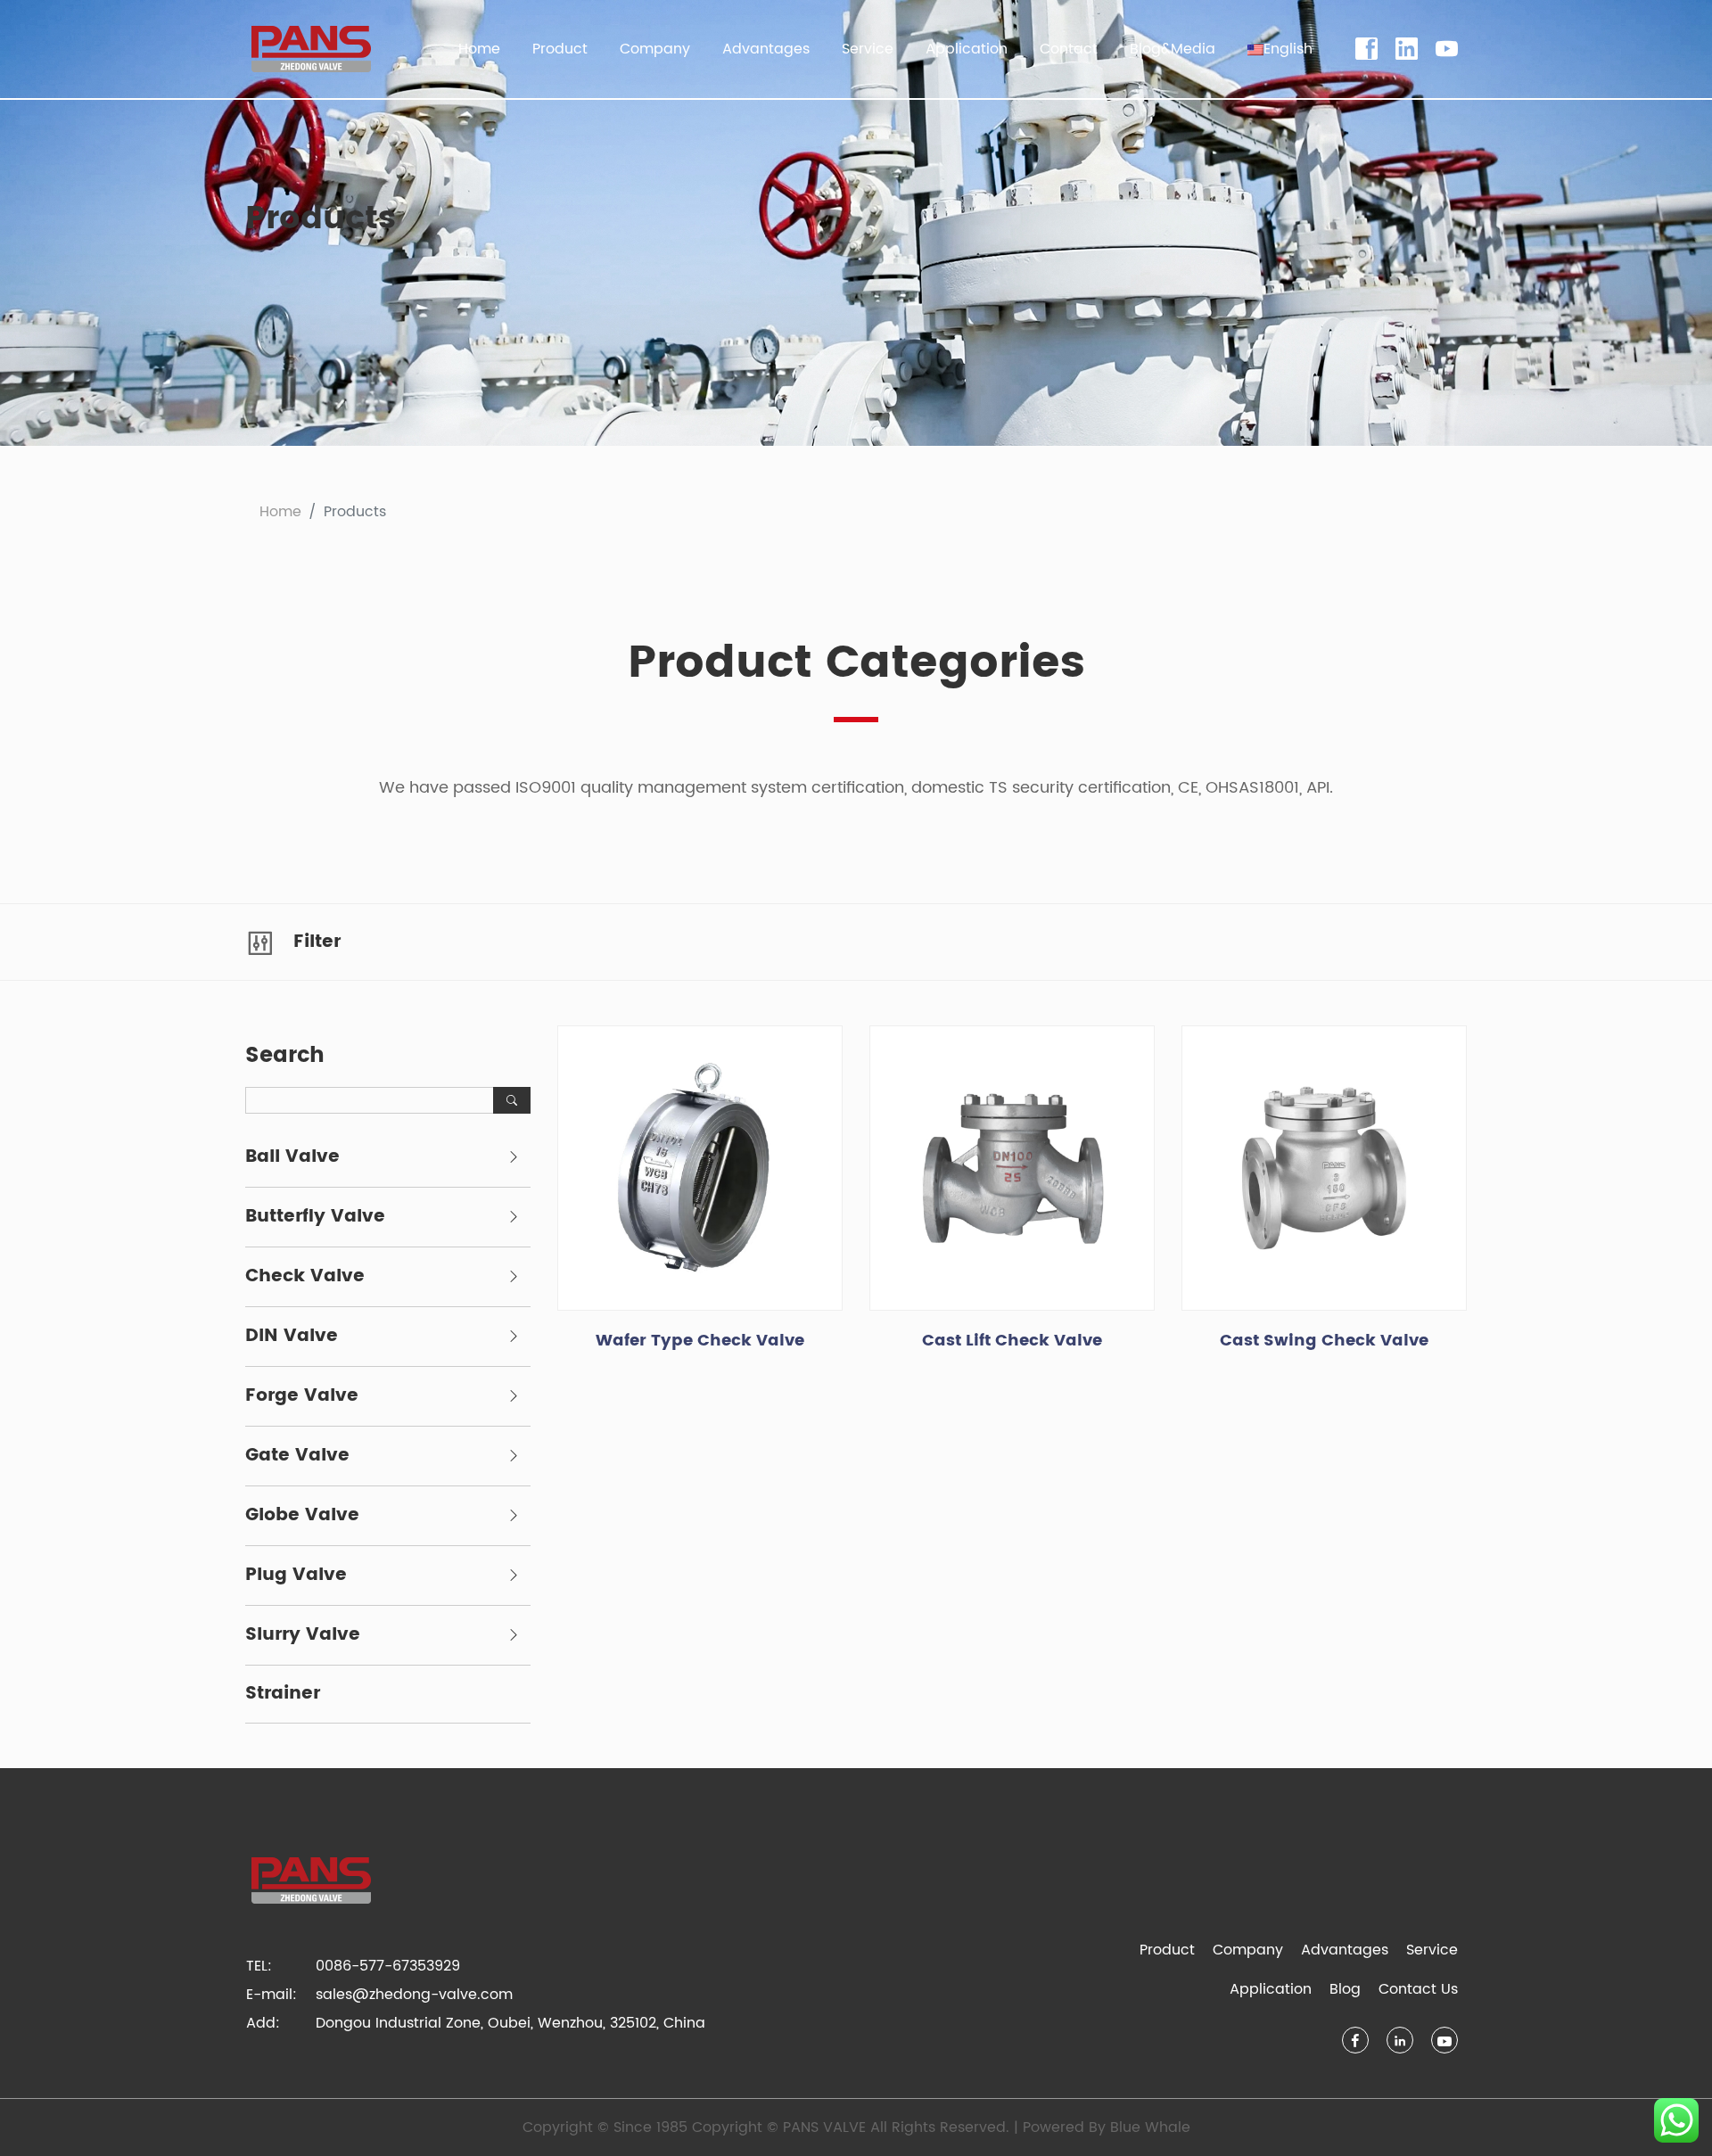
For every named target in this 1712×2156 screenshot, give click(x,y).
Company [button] (655, 49)
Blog (1345, 1989)
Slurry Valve (303, 1635)
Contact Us (1418, 1989)
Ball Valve (292, 1157)
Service (1432, 1950)
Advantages (766, 49)
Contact (1069, 49)
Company (1248, 1950)
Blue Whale (1150, 2127)
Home (479, 49)
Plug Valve (296, 1576)
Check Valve (305, 1277)
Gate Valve (297, 1456)
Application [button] (967, 49)
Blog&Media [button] (1173, 49)
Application (1271, 1989)
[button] (1280, 49)
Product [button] (560, 49)
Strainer (283, 1694)
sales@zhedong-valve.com (414, 1995)
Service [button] (868, 49)
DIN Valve (292, 1337)
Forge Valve (302, 1396)
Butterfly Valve (315, 1217)
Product (1167, 1950)
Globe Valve (302, 1516)
